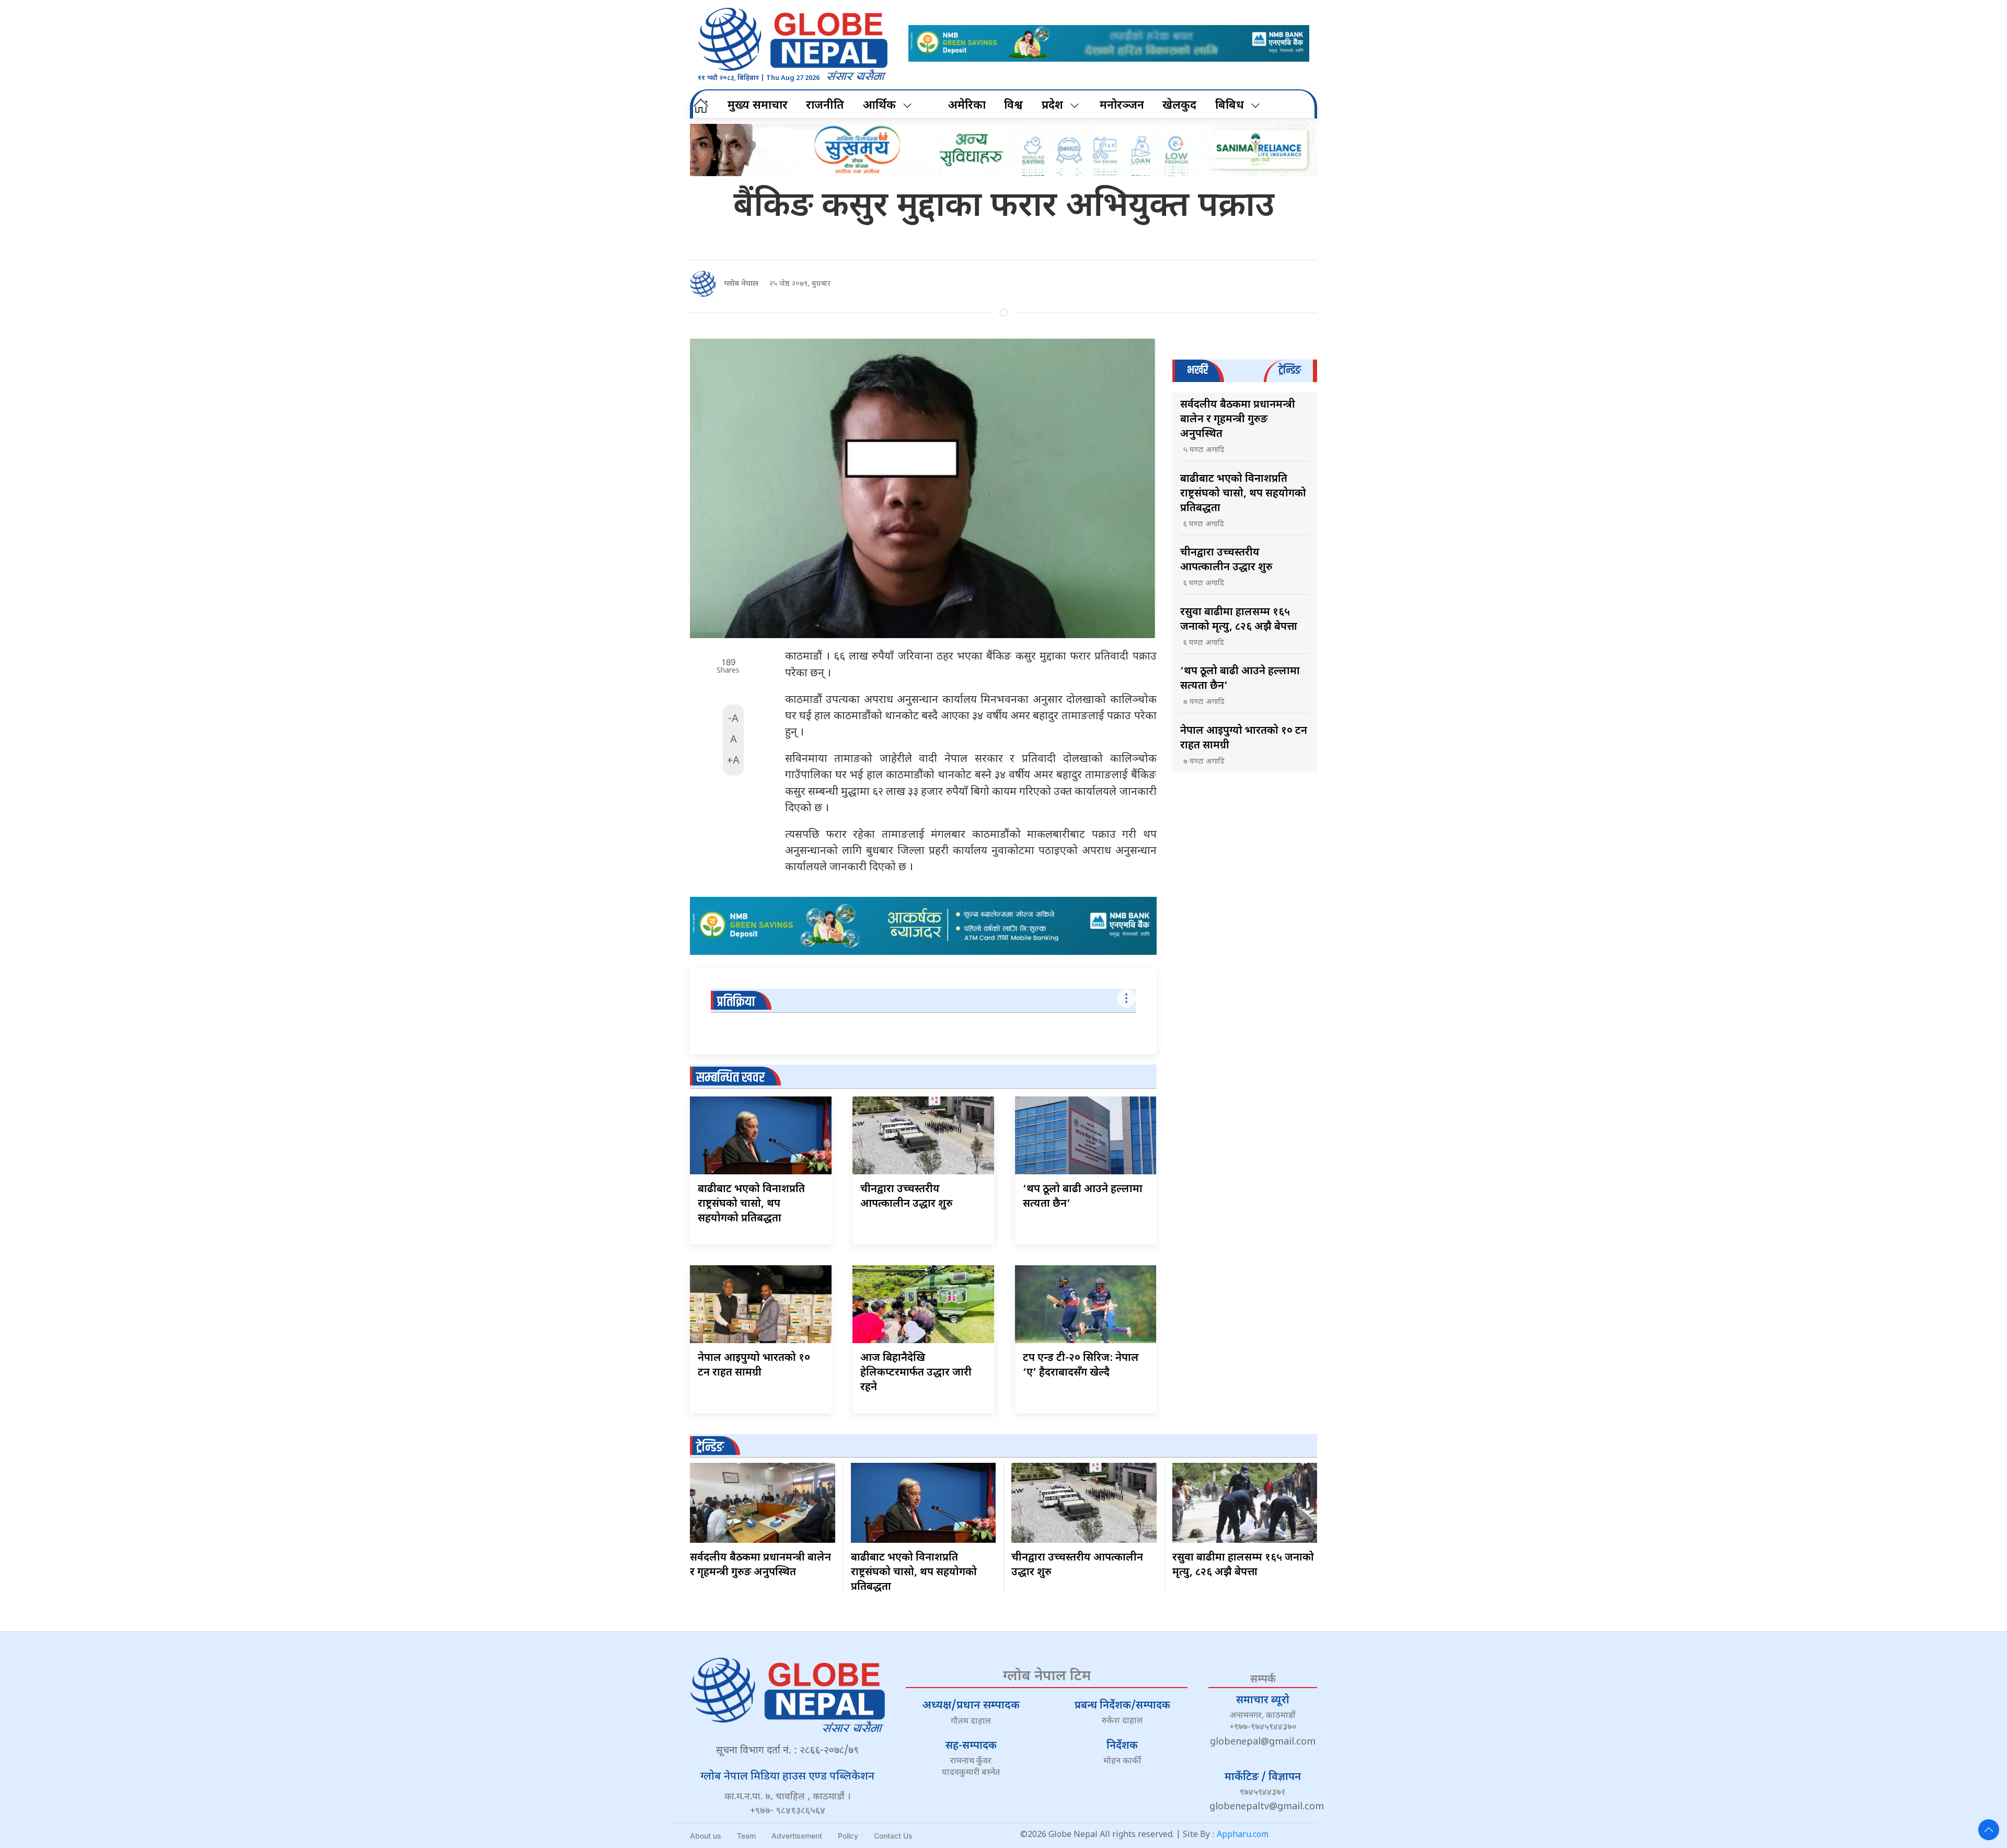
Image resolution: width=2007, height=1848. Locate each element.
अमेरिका (967, 106)
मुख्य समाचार (758, 106)
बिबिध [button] (1230, 106)
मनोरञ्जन (1122, 106)
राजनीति (825, 106)
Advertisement (797, 1836)
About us (706, 1836)
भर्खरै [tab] (1197, 370)
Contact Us (893, 1836)
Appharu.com (1243, 1835)
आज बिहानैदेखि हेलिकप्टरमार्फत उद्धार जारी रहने (916, 1373)
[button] (1989, 1830)
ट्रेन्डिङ (710, 1447)
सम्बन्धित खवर (730, 1078)
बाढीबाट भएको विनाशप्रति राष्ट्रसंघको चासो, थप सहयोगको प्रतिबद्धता (751, 1204)
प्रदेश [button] (1052, 106)
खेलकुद (1179, 106)
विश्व (1013, 106)
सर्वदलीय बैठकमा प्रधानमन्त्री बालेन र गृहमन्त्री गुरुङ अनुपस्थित (1238, 420)
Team (746, 1836)
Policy (848, 1836)
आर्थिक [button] (879, 106)
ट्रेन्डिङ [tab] (1290, 370)
